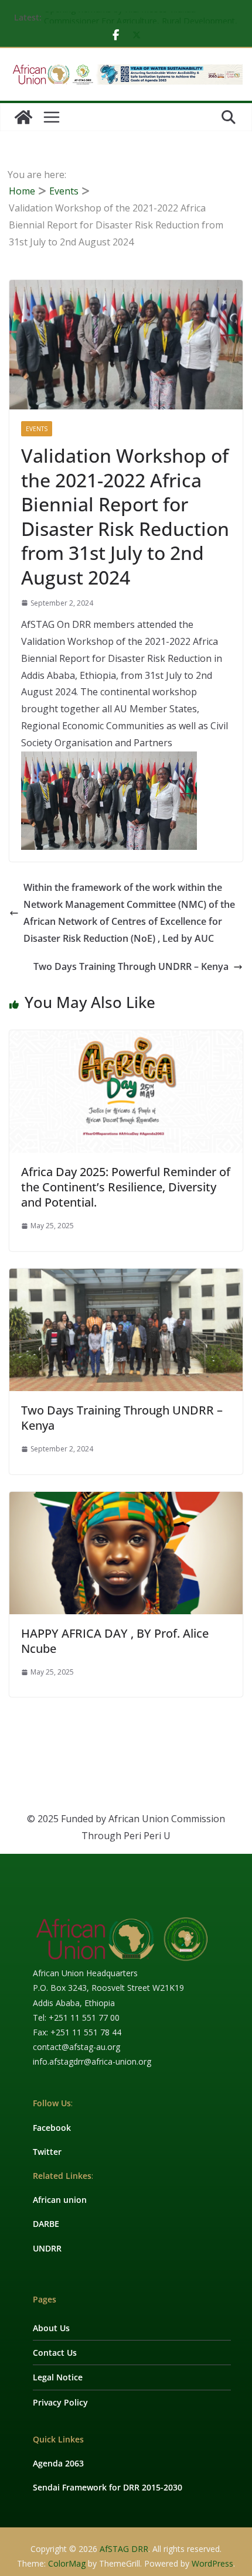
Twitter (47, 2152)
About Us (51, 2328)
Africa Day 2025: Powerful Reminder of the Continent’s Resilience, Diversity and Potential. (126, 1187)
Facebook (52, 2128)
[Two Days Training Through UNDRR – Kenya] (126, 1277)
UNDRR (47, 2248)
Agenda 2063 (58, 2463)
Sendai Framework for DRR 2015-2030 (108, 2487)
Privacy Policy (60, 2402)
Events (37, 429)
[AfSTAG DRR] (23, 117)
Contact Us (55, 2353)
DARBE (46, 2224)
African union (60, 2200)
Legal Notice (58, 2377)
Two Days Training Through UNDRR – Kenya (131, 966)
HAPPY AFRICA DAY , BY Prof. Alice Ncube (115, 1641)
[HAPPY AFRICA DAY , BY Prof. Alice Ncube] (126, 1500)
